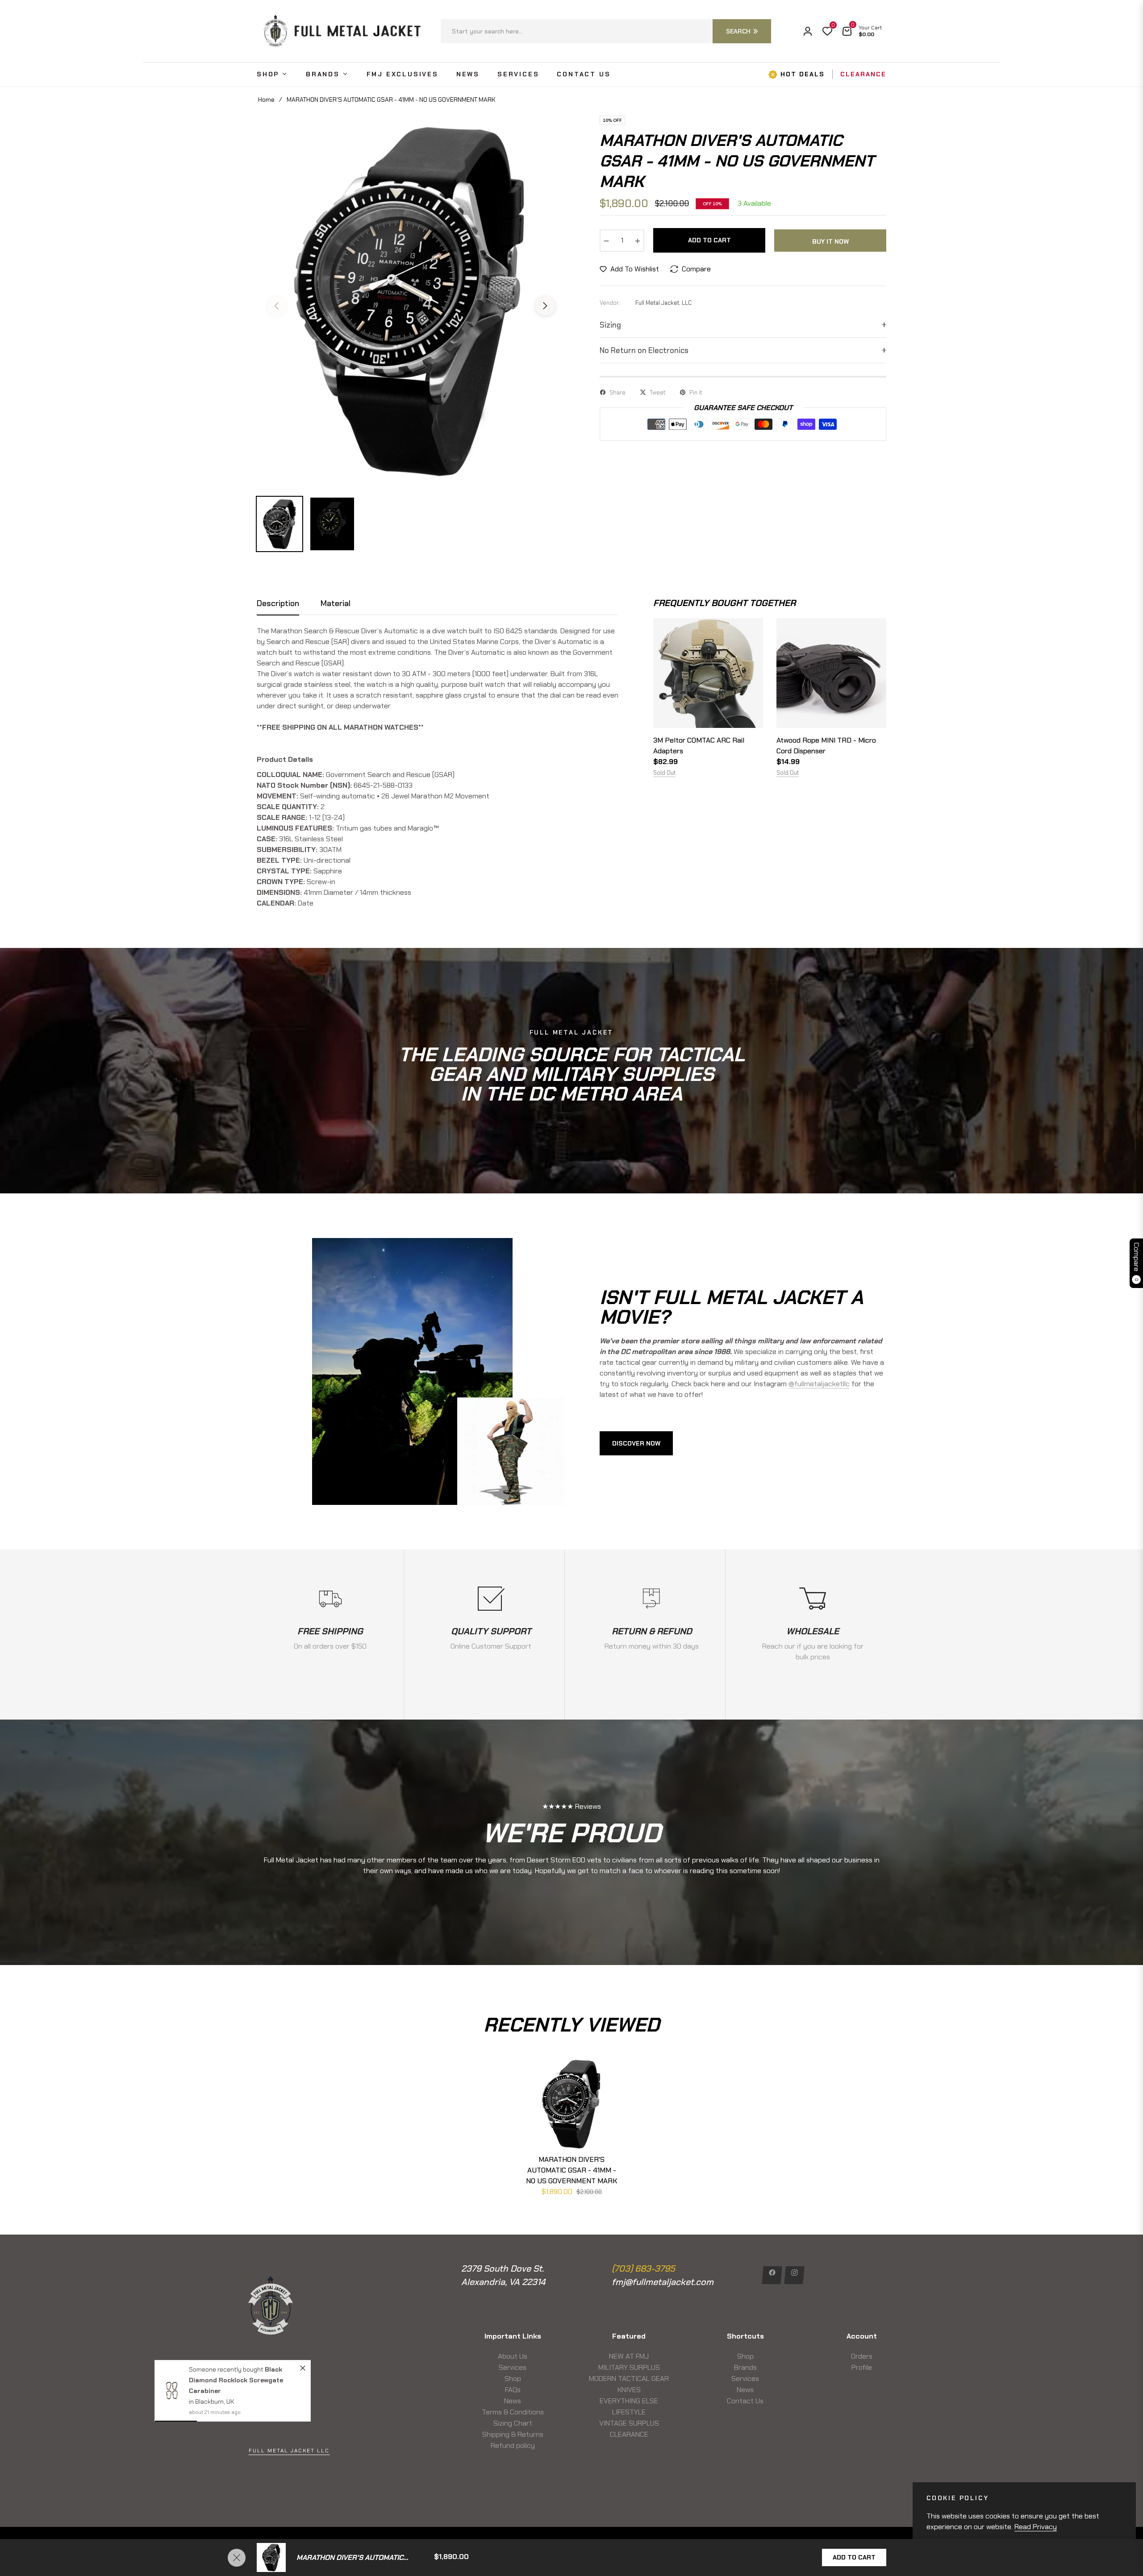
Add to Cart (854, 2557)
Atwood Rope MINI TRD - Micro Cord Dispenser (826, 746)
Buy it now (830, 241)
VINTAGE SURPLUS (629, 2423)
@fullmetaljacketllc (819, 1384)
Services (513, 2367)
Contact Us (745, 2401)
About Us (513, 2356)
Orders (862, 2356)
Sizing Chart (513, 2423)
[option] (411, 300)
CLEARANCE (629, 2434)
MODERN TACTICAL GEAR (629, 2379)
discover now (636, 1443)
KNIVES (629, 2390)
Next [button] (545, 306)
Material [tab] (336, 604)
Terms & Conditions (513, 2412)
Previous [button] (276, 306)
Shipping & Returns (513, 2434)
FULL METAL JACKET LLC (289, 2451)
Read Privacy (1036, 2527)
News (513, 2401)
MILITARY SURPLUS (629, 2367)
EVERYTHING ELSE (629, 2401)
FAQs (513, 2390)
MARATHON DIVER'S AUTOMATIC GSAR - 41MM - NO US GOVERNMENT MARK (571, 2170)
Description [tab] (278, 604)
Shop (513, 2379)
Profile (862, 2367)
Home (266, 100)
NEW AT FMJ (629, 2356)
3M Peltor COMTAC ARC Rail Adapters (699, 746)
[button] (606, 31)
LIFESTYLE (629, 2412)
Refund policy (513, 2445)
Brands (745, 2367)
